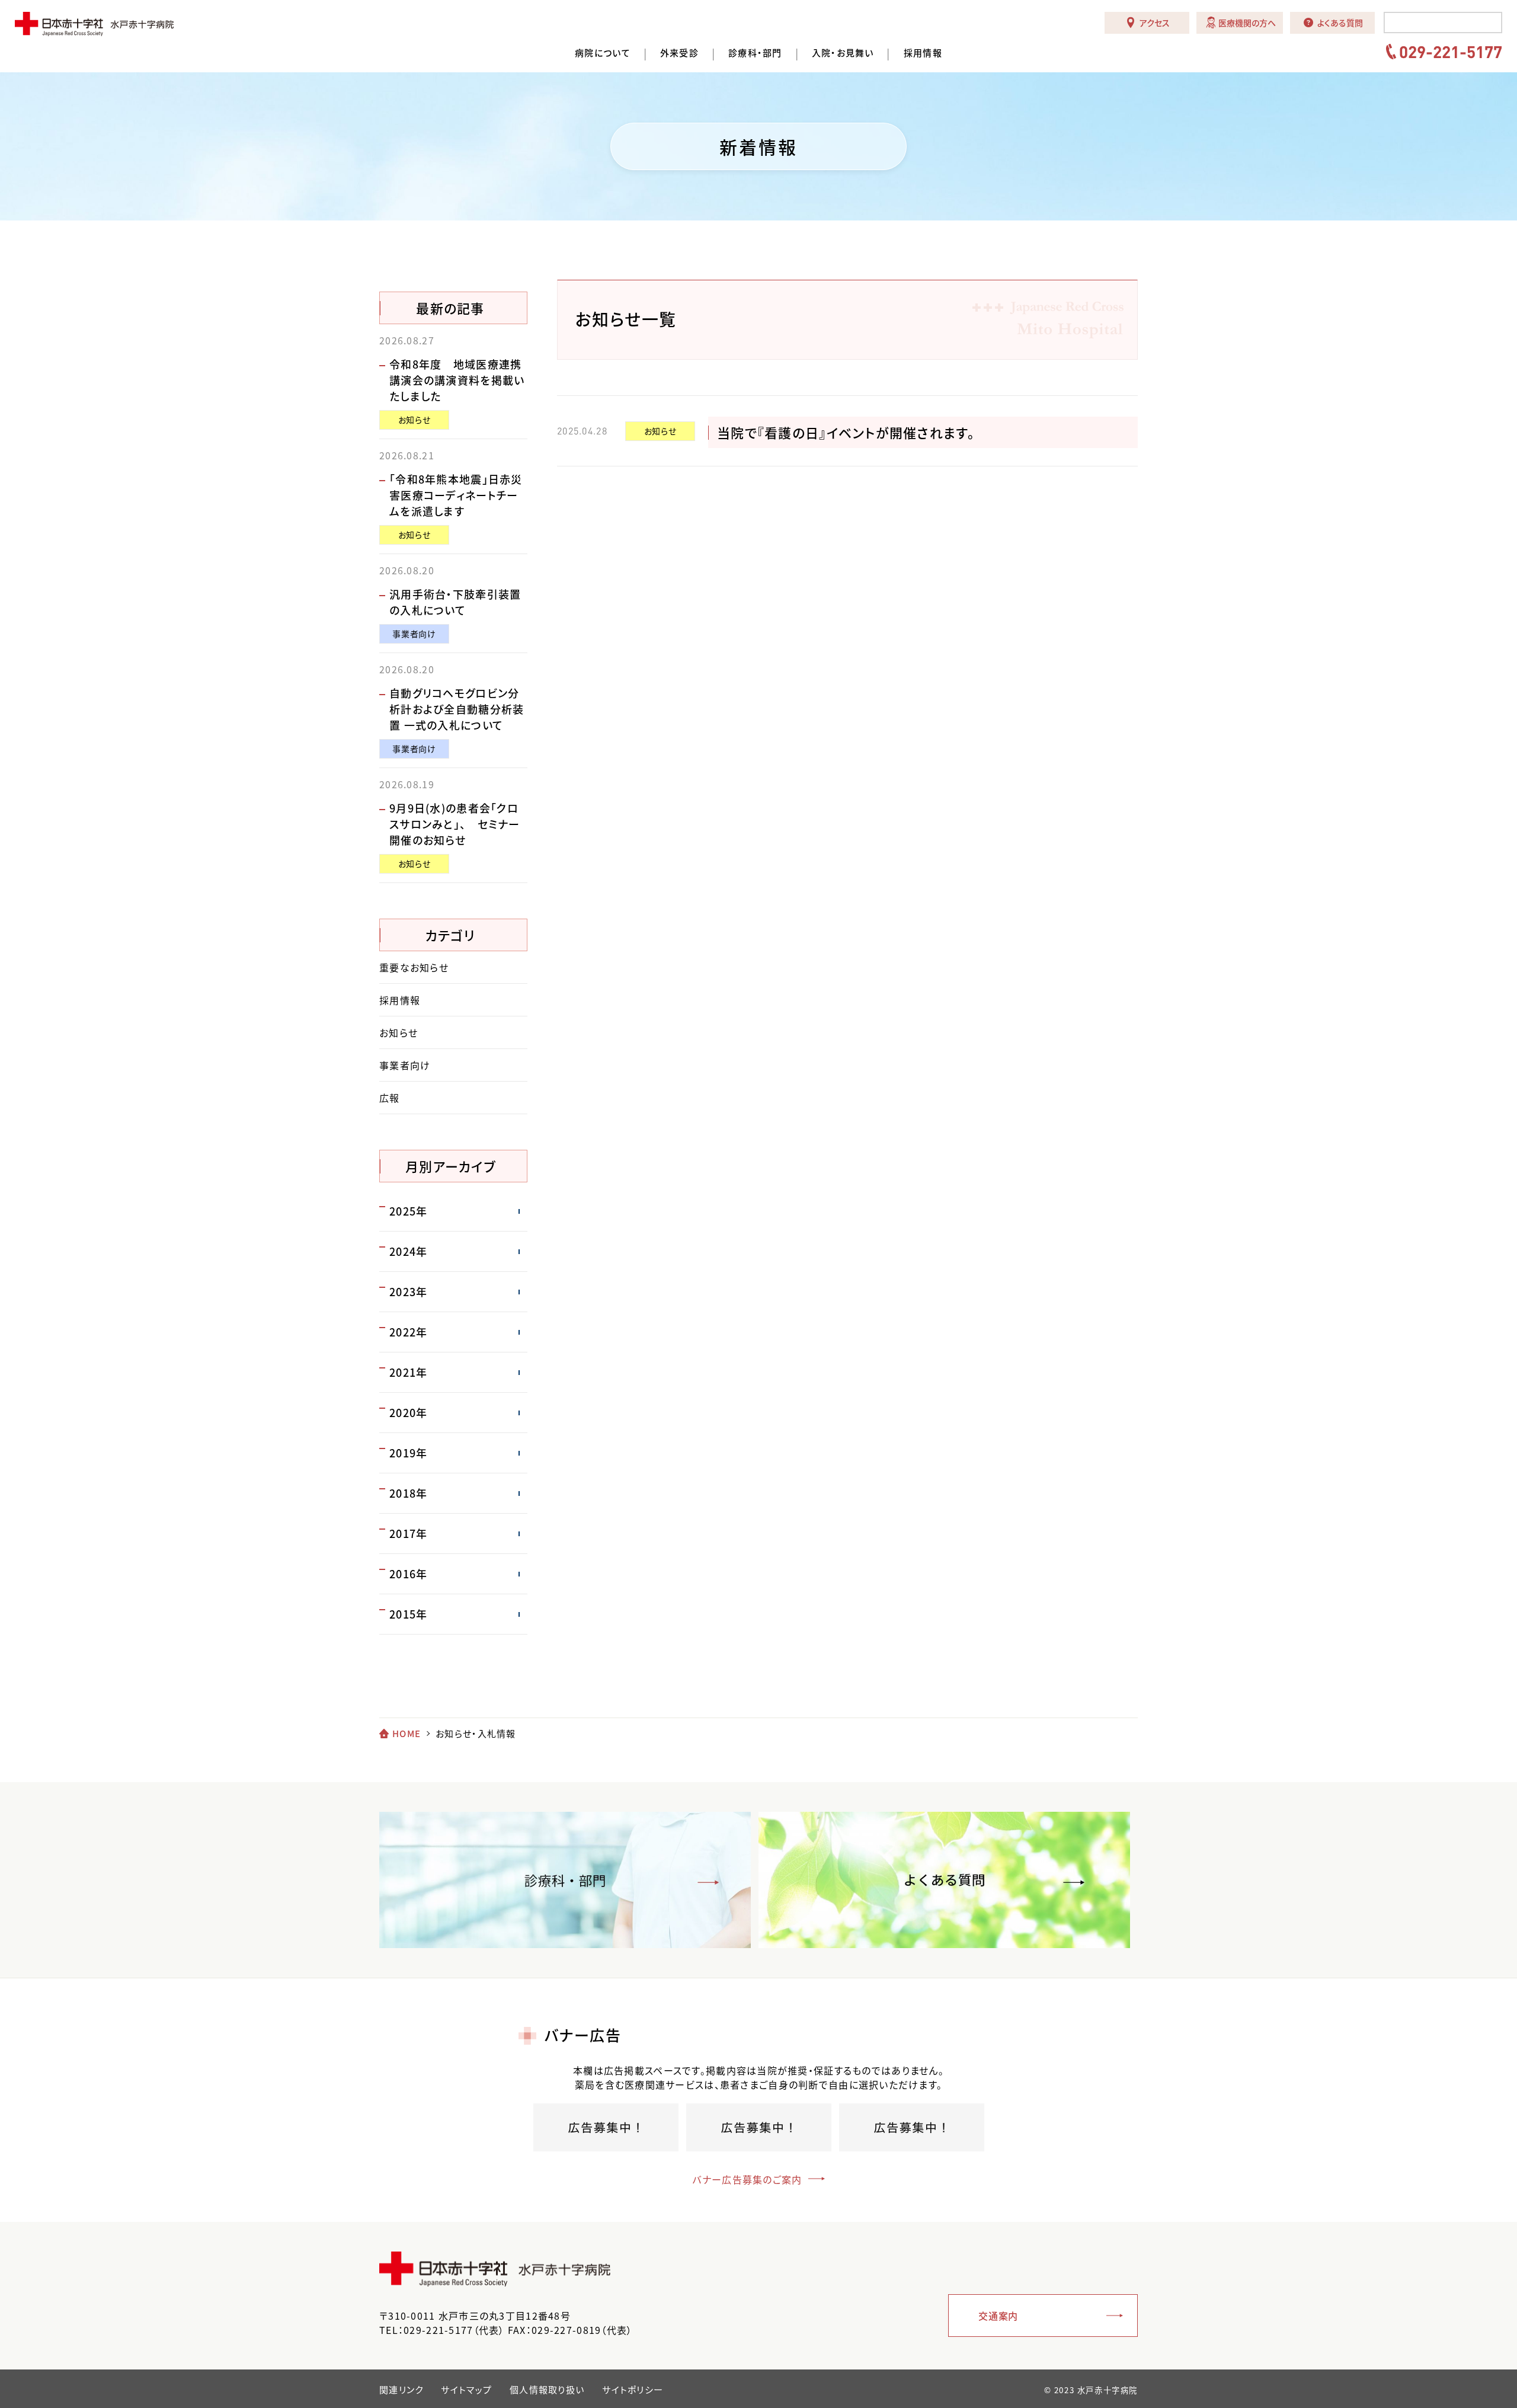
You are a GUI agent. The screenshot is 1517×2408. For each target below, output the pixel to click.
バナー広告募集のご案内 (747, 2179)
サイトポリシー (633, 2390)
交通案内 (998, 2316)
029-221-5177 (1451, 52)
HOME (407, 1734)
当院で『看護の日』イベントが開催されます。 (846, 432)
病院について (603, 53)
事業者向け (414, 634)
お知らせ (660, 431)
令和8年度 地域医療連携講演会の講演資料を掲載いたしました (457, 380)
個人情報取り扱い (547, 2390)
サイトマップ (466, 2390)
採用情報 (923, 53)
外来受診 (679, 53)
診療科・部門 (755, 53)
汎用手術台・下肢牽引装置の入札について (455, 602)
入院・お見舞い (843, 53)
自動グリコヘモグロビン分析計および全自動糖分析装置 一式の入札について (457, 709)
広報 (390, 1098)
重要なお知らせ (414, 967)
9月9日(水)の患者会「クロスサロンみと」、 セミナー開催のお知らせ (455, 824)
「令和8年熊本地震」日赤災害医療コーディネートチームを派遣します (456, 495)
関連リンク (401, 2390)
